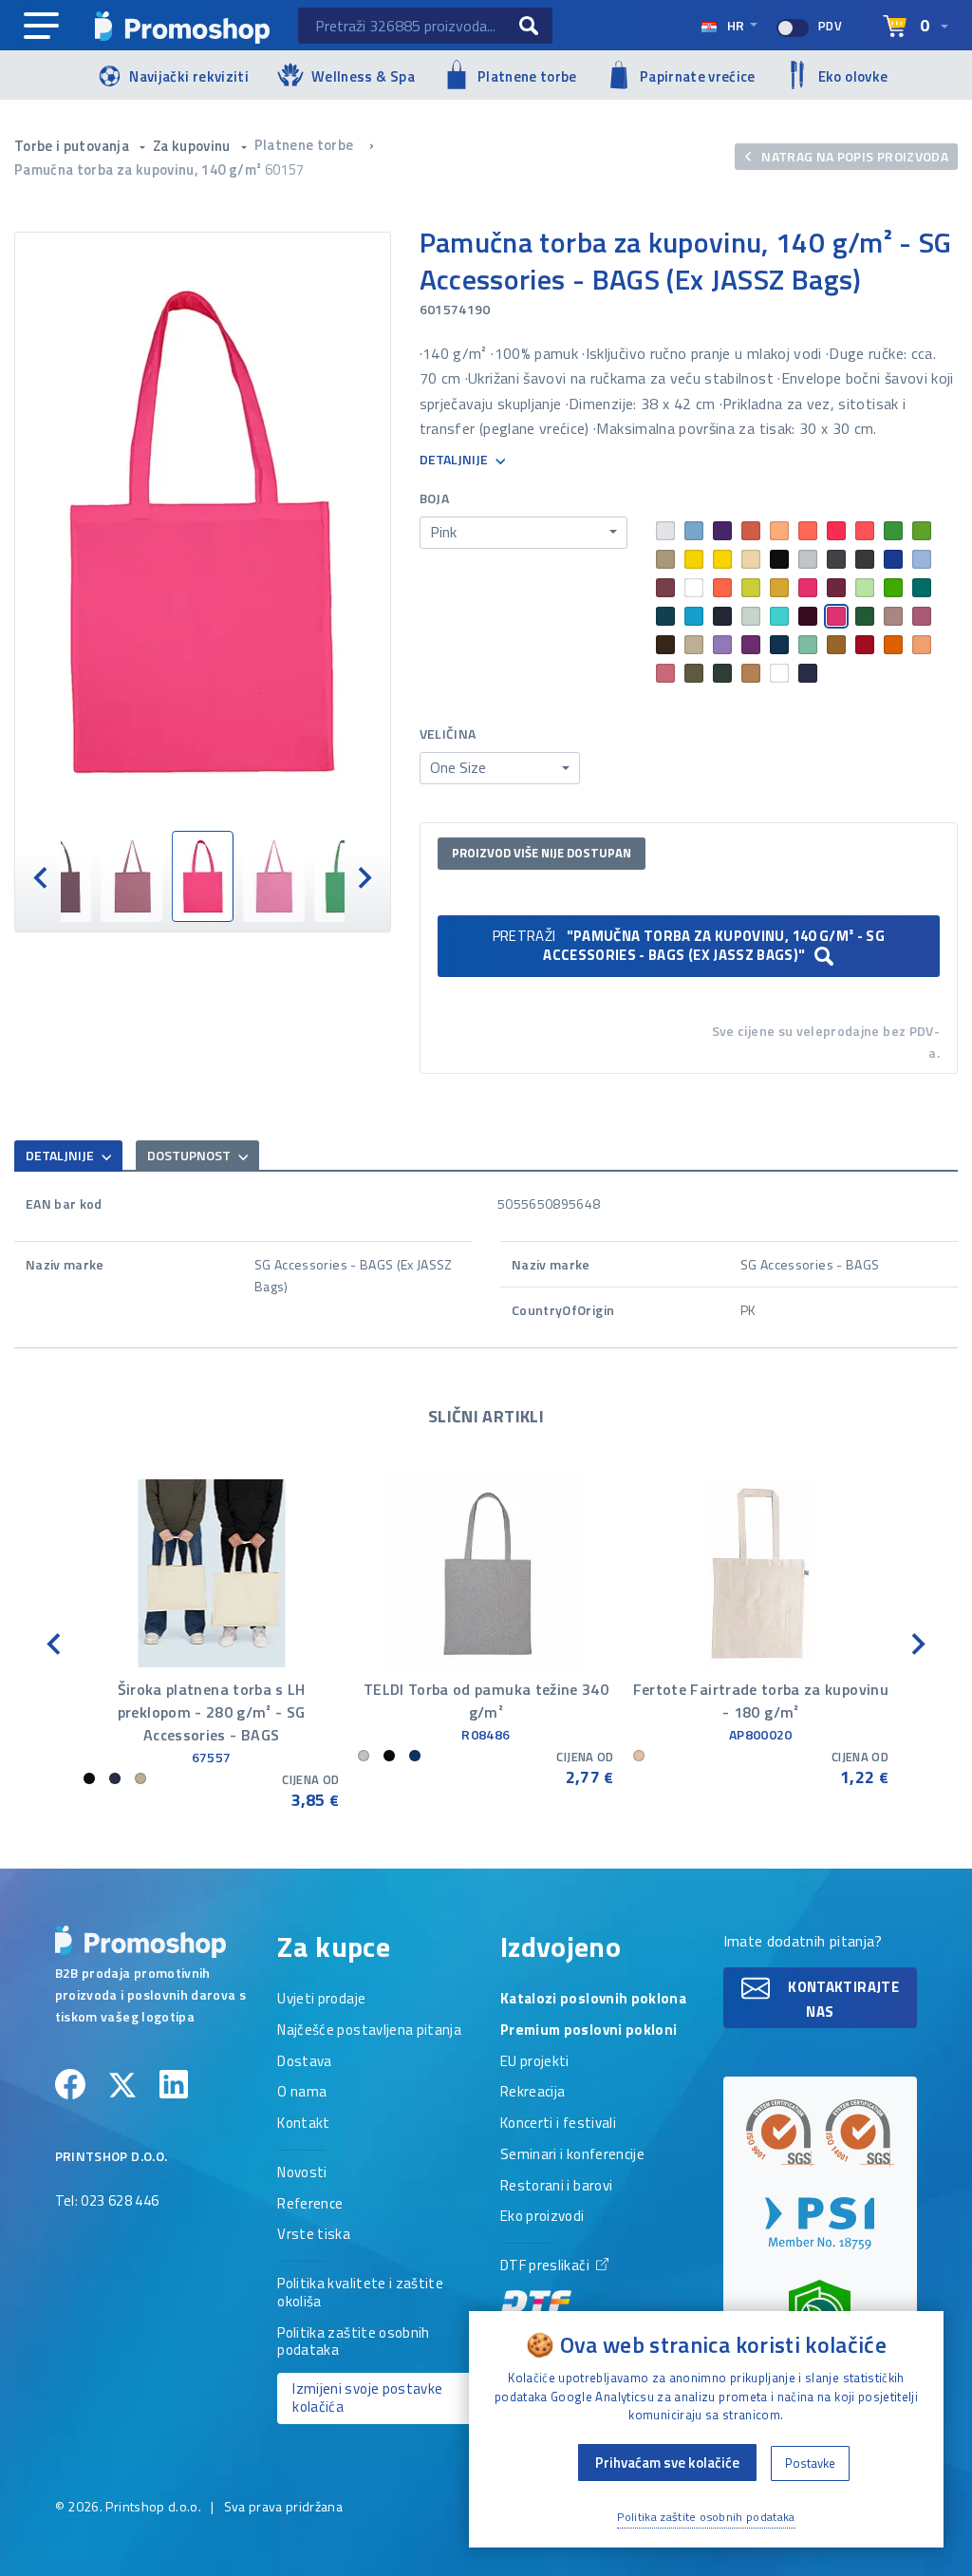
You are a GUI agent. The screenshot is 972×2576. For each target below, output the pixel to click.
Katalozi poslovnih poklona (593, 2000)
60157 (285, 169)
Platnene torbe (527, 76)
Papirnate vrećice (698, 76)
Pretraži (689, 945)
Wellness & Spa (363, 76)
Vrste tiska (314, 2235)
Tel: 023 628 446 (107, 2202)
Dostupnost (190, 1155)
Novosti (302, 2173)
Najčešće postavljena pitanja (369, 2031)
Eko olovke (853, 76)
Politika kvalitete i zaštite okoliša (360, 2294)
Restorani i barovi (556, 2187)
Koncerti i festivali (558, 2124)
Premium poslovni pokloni (589, 2031)
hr (736, 25)
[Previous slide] (42, 876)
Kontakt (303, 2124)
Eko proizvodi (542, 2217)
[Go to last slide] (55, 1642)
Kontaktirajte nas (842, 1998)
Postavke (810, 2463)
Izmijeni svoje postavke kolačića (367, 2397)
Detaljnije (455, 460)
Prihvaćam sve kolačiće (667, 2463)
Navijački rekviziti (189, 76)
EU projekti (535, 2062)
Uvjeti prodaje (321, 2000)
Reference (310, 2205)
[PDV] (793, 28)
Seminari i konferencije (572, 2155)
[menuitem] (60, 876)
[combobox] (523, 533)
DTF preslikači (546, 2266)
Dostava (304, 2062)
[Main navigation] (41, 27)
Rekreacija (533, 2093)
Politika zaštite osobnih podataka (353, 2343)
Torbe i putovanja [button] (73, 146)
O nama (302, 2093)
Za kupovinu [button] (193, 146)
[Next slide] (364, 876)
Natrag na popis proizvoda (853, 156)
